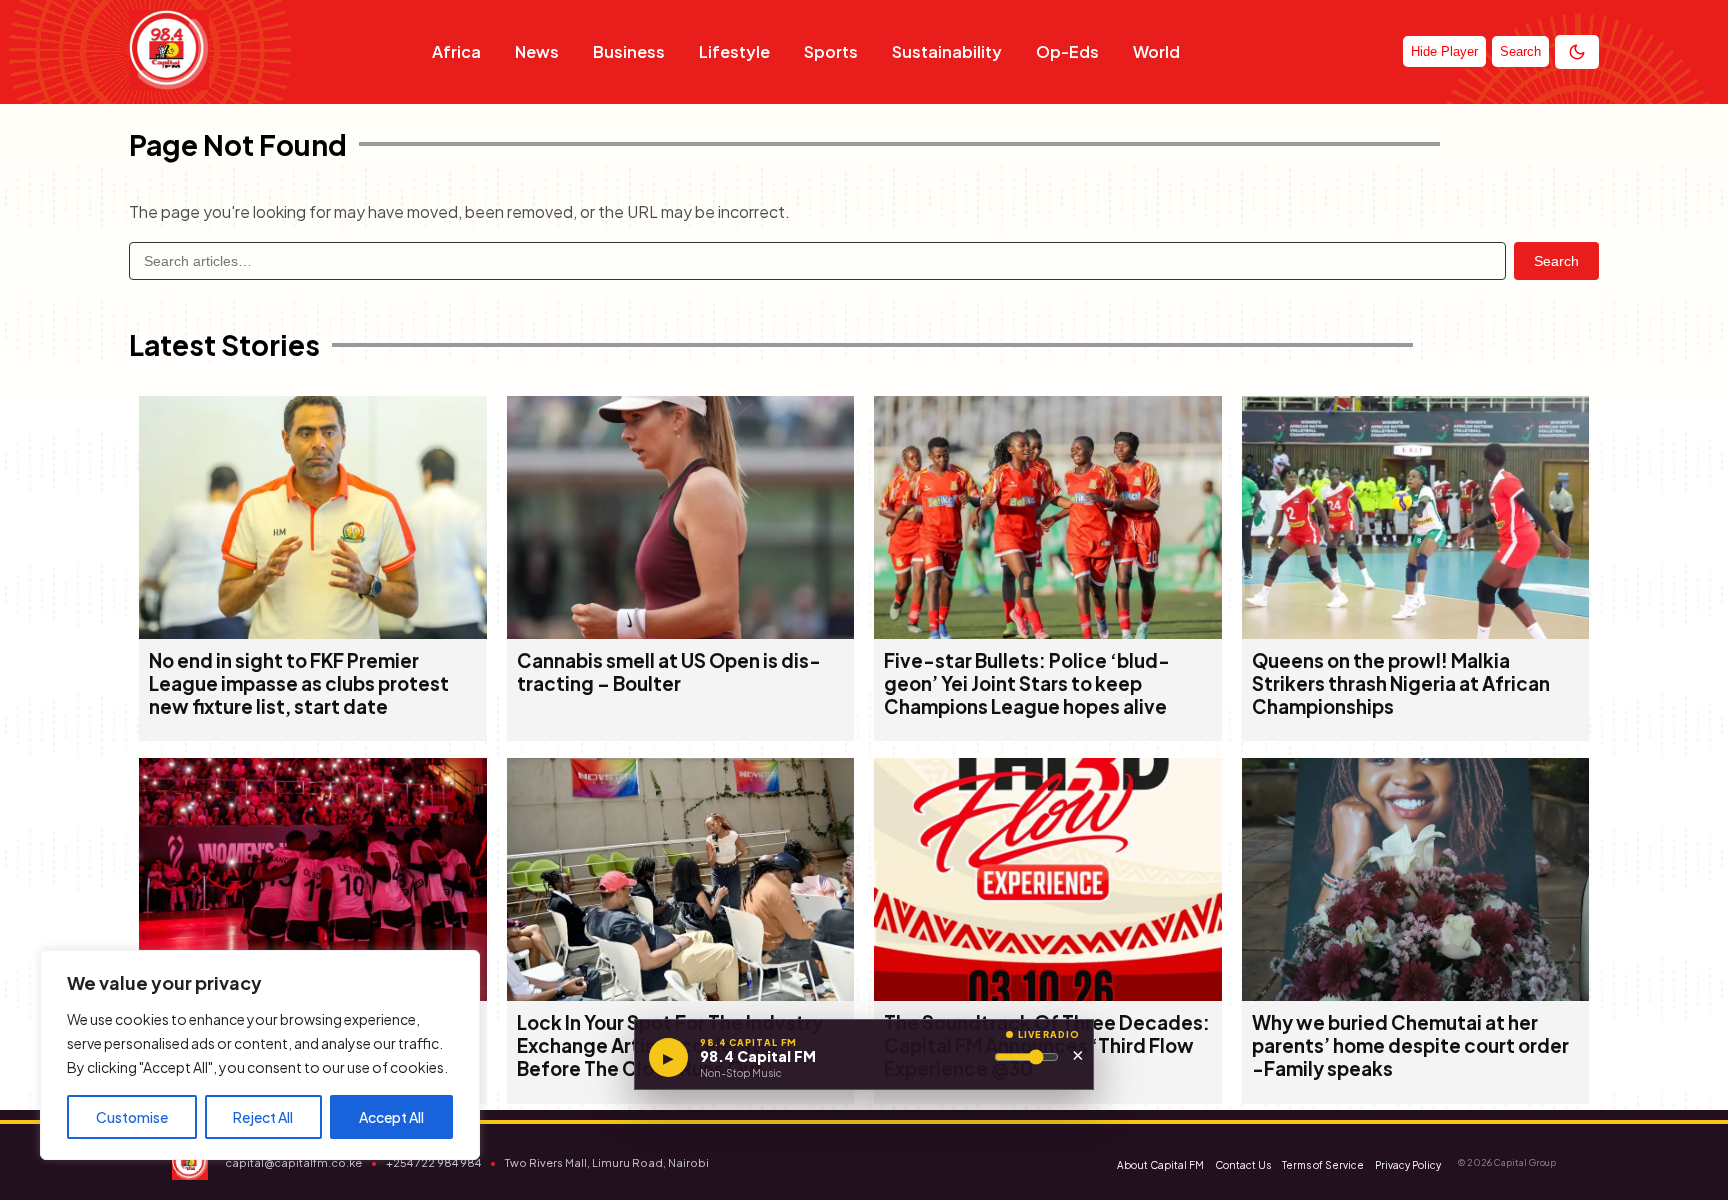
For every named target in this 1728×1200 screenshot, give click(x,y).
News (537, 51)
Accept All (391, 1117)
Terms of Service (1323, 1165)
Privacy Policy (1408, 1165)
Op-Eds (1067, 51)
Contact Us (1243, 1165)
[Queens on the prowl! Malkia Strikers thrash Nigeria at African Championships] (1416, 632)
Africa (456, 51)
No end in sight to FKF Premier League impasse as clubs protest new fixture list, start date (299, 683)
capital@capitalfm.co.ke (293, 1162)
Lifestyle (734, 51)
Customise (132, 1117)
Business (629, 51)
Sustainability (947, 51)
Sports (831, 51)
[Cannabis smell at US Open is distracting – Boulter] (681, 632)
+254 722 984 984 (433, 1162)
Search (1556, 261)
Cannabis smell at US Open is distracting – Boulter (669, 672)
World (1156, 51)
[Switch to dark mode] (1577, 52)
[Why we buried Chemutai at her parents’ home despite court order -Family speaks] (1416, 994)
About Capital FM (1160, 1165)
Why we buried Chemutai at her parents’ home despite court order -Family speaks (1410, 1045)
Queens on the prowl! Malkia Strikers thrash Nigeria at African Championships (1401, 683)
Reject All (263, 1117)
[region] (260, 1055)
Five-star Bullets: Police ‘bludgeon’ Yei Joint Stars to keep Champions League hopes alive (1027, 683)
